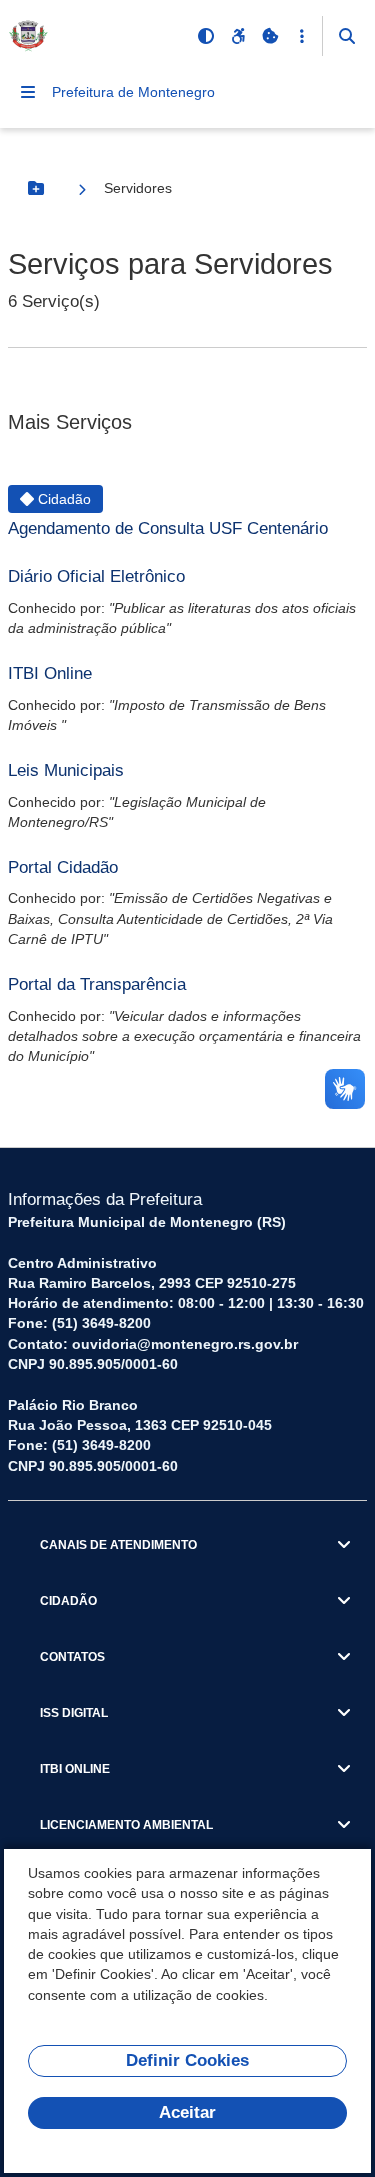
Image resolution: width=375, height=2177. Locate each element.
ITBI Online (50, 673)
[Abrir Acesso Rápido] (302, 36)
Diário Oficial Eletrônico (96, 576)
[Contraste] (206, 36)
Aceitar (187, 2112)
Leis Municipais (66, 770)
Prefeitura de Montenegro (133, 92)
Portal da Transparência (97, 984)
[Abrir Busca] (347, 36)
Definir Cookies (187, 2060)
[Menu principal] (28, 92)
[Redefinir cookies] (270, 36)
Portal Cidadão (63, 867)
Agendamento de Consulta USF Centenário (168, 528)
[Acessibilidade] (238, 36)
